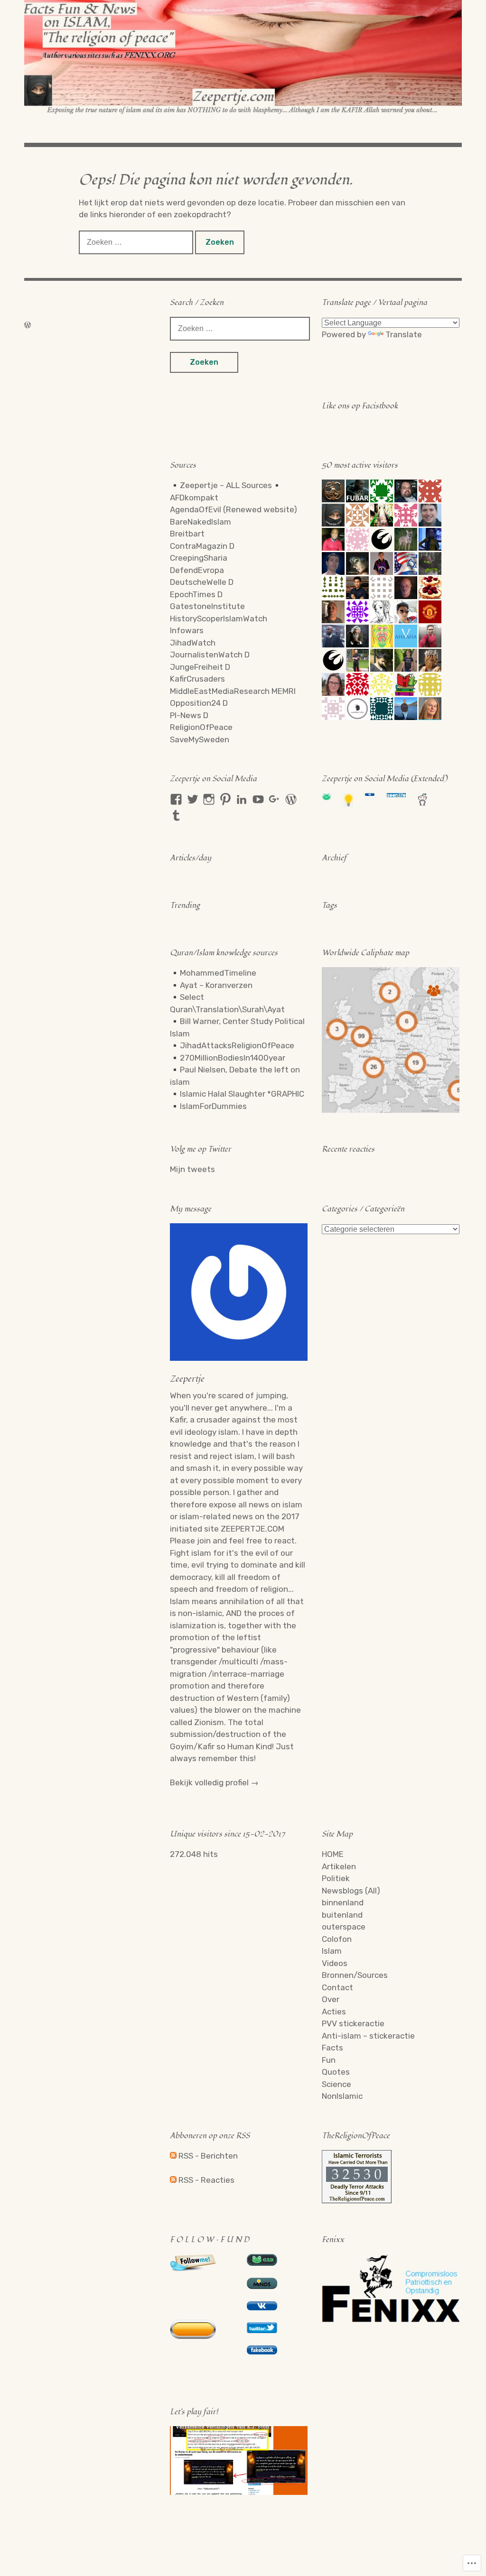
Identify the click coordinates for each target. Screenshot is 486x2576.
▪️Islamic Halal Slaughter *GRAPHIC (237, 1094)
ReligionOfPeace (201, 727)
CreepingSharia (199, 558)
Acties (334, 2012)
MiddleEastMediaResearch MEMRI (233, 691)
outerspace (344, 1927)
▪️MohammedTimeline (213, 973)
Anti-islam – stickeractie (368, 2036)
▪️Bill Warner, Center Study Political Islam (237, 1027)
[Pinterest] (225, 799)
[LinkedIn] (242, 799)
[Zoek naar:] (137, 242)
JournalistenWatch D (210, 655)
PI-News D (189, 715)
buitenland (342, 1915)
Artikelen (339, 1866)
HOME (333, 1854)
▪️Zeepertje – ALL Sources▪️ (226, 485)
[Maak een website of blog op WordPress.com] (28, 325)
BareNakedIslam (201, 522)
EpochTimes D (196, 594)
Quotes (336, 2072)
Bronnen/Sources (355, 1975)
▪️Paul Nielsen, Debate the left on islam (235, 1076)
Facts (332, 2048)
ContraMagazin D (202, 546)
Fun (329, 2060)
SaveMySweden (200, 739)
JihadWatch (193, 643)
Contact (337, 1987)
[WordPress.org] (291, 799)
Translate (404, 334)
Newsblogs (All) (351, 1891)
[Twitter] (193, 799)
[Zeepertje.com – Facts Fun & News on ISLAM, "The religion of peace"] (243, 57)
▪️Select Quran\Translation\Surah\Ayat (227, 1003)
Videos (335, 1963)
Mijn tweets (192, 1169)
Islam (332, 1951)
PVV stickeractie (353, 2023)
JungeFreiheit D (200, 667)
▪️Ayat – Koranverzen (211, 985)
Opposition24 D (199, 703)
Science (336, 2084)
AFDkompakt (194, 498)
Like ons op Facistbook (360, 406)
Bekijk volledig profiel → (214, 1782)
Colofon (337, 1939)
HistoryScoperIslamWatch (219, 619)
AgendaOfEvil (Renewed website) (234, 509)
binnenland (343, 1902)
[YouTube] (258, 799)
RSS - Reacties (206, 2180)
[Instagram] (209, 799)
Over (331, 1999)
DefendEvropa (197, 570)
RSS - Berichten (208, 2156)
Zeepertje (187, 1379)
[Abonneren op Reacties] (173, 2180)
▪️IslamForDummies (208, 1106)
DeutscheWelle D (202, 582)
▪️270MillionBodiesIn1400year (228, 1058)
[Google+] (274, 799)
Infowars (187, 630)
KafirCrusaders (197, 679)
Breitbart (187, 534)
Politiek (336, 1878)
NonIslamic (342, 2096)
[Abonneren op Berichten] (173, 2156)
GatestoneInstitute (207, 606)
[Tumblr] (176, 815)
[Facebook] (176, 799)
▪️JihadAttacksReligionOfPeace (232, 1045)
